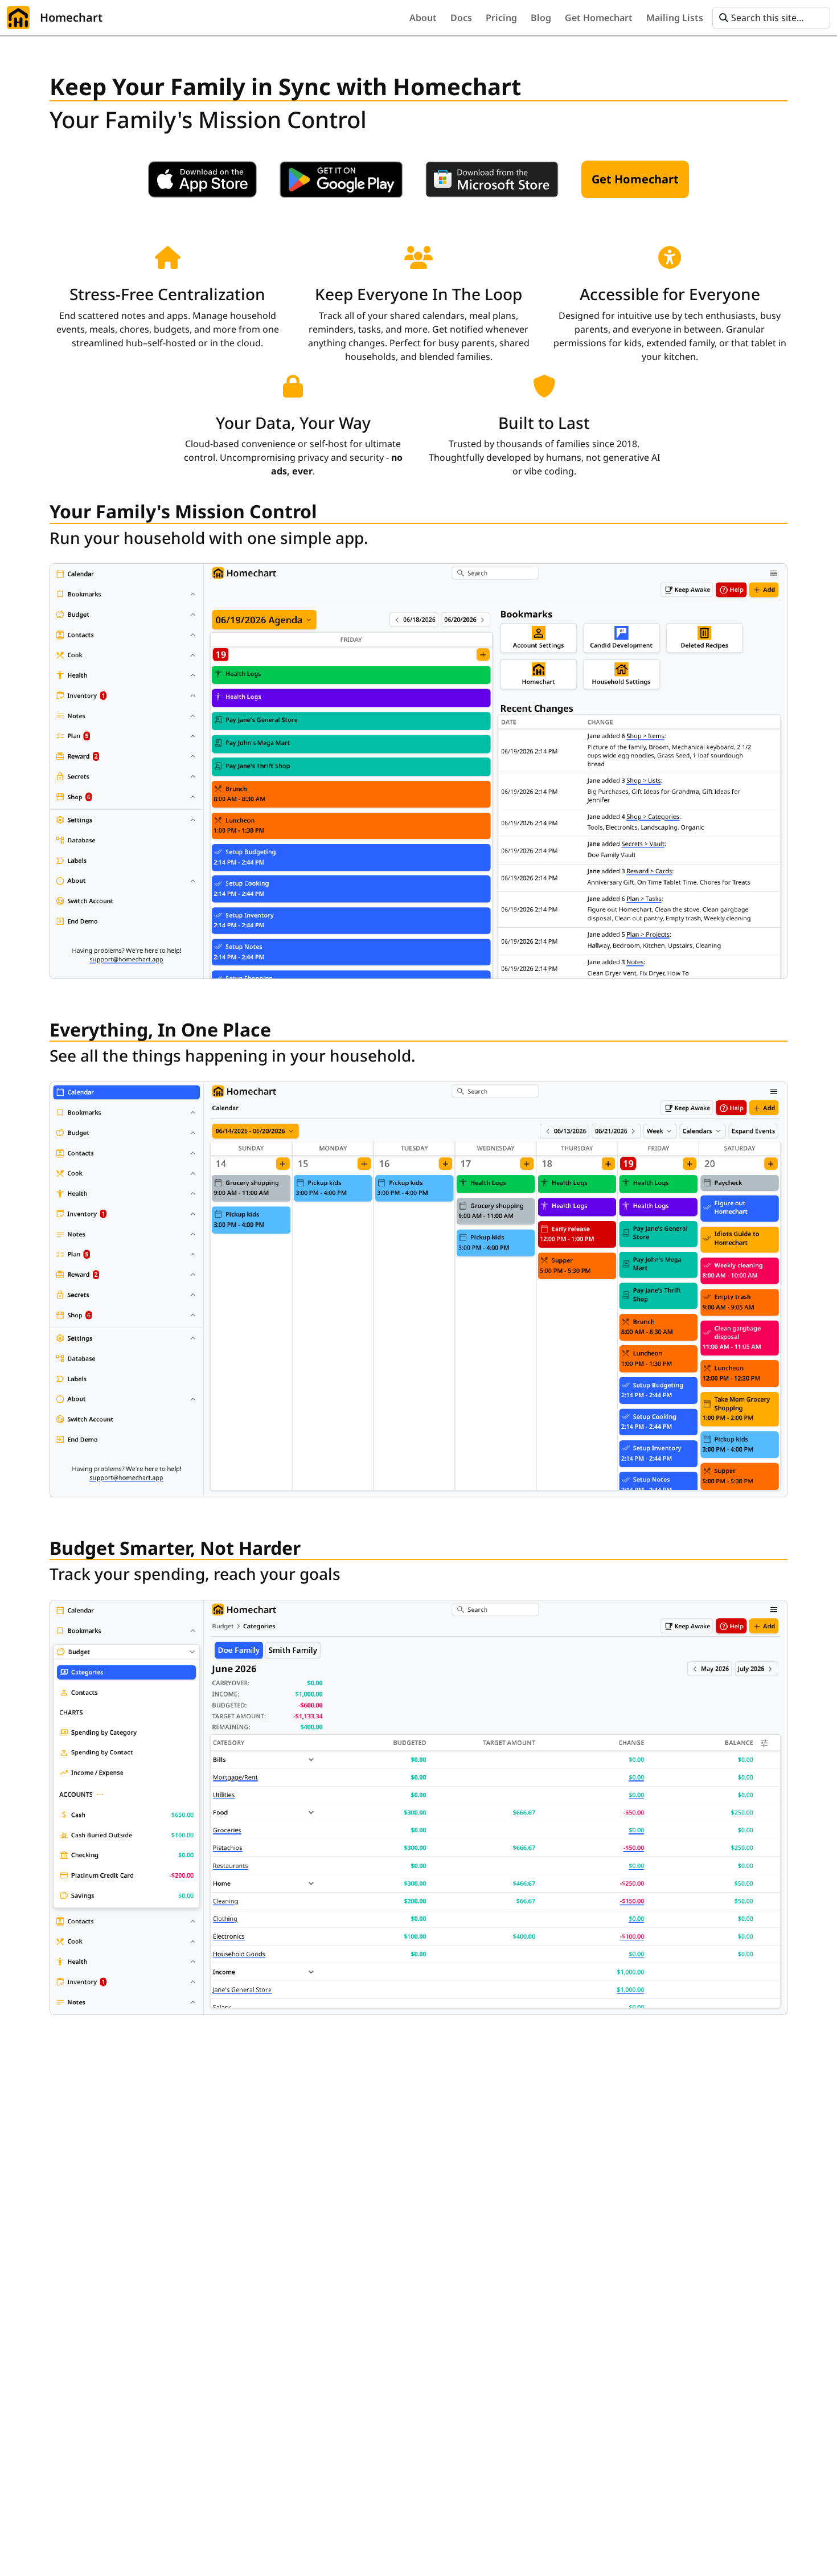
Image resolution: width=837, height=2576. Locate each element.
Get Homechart (635, 179)
